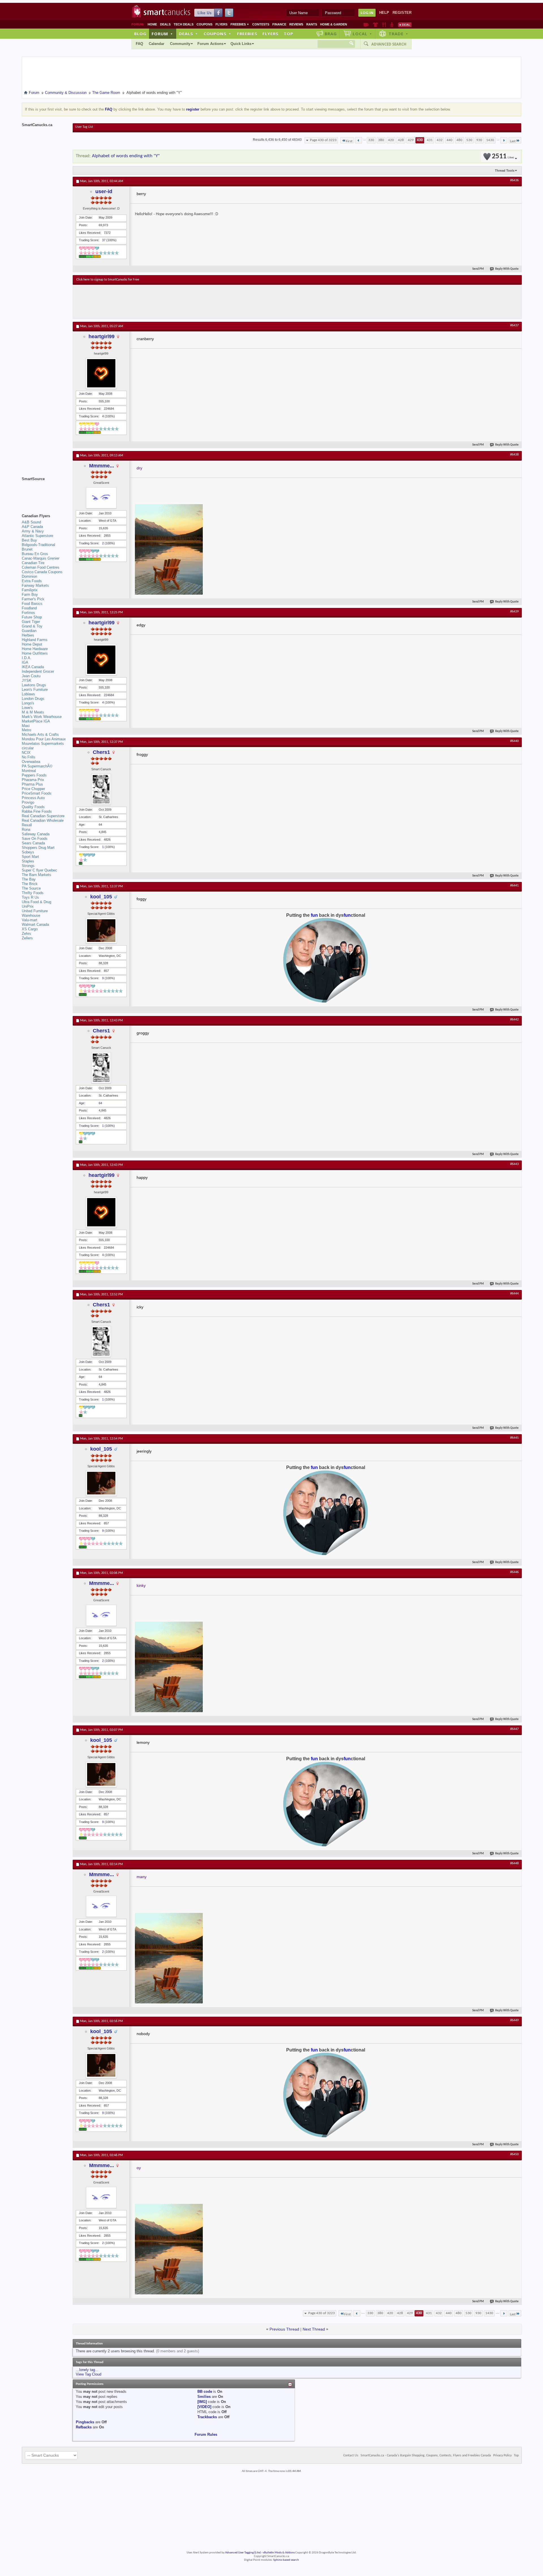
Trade (398, 34)
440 (450, 140)
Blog (140, 34)
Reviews (296, 24)
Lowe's (27, 708)
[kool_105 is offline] (101, 931)
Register (402, 13)
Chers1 (101, 752)
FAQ (139, 44)
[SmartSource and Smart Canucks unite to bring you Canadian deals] (44, 491)
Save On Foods (35, 839)
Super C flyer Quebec (39, 870)
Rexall (27, 825)
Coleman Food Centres (41, 567)
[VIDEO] (204, 2407)
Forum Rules (206, 2434)
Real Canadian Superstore (43, 816)
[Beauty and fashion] (375, 25)
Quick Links (241, 44)
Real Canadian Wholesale (43, 820)
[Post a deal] (405, 25)
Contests (261, 24)
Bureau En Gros (35, 554)
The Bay (29, 879)
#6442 (514, 1020)
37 (104, 240)
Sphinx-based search (286, 2560)
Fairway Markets (35, 585)
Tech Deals (184, 24)
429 (411, 140)
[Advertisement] (180, 302)
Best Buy (29, 540)
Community (180, 44)
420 (391, 140)
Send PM (478, 269)
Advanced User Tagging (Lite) (243, 2553)
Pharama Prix (33, 780)
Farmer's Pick (33, 599)
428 (401, 140)
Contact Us (351, 2456)
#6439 (514, 612)
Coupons (204, 24)
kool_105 (101, 897)
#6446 (514, 1572)
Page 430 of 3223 (323, 140)
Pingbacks (85, 2422)
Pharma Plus (32, 784)
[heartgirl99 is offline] (101, 373)
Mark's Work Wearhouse (42, 717)
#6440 (514, 741)
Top (288, 34)
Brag (331, 34)
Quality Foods (33, 807)
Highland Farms (35, 640)
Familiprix (30, 590)
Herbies (28, 635)
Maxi (26, 726)
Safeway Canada (36, 834)
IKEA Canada (33, 667)
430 (420, 140)
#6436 (514, 180)
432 (440, 140)
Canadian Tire (33, 563)
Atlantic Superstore (37, 536)
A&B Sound (31, 522)
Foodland (29, 608)
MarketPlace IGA (36, 721)
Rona (26, 829)
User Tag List (84, 127)
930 (479, 140)
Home (152, 24)
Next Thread (314, 2329)
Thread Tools (505, 171)
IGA (25, 662)
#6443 (514, 1164)
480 (459, 140)
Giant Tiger (31, 622)
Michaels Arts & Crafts (40, 734)
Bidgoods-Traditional (38, 545)
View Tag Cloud (89, 2374)
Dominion (29, 576)
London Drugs (33, 699)
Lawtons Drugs (34, 685)
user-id (104, 191)
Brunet (27, 549)
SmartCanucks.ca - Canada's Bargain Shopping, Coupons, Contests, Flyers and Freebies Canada (426, 2456)
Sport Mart (30, 857)
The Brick (30, 884)
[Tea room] (366, 25)
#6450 (514, 2154)
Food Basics (32, 604)
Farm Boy (30, 595)
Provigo (28, 802)
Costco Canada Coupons (42, 572)
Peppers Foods (34, 775)
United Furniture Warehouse (35, 913)
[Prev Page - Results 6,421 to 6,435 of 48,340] (358, 140)
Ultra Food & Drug (36, 902)
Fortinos (28, 613)
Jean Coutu (31, 676)
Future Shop (32, 617)
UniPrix (28, 906)
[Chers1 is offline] (101, 789)
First (349, 141)
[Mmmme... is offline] (101, 498)
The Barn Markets (36, 875)
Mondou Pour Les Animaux (44, 739)
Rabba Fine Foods (37, 811)
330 (371, 140)
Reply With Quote (507, 269)
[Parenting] (392, 25)
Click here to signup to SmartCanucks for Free (108, 280)
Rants (312, 24)
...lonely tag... (87, 2370)
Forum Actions (210, 44)
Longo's (28, 703)
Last (513, 141)
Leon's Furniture (35, 690)
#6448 (514, 1863)
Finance (279, 24)
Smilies (204, 2397)
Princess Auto (33, 798)
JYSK (27, 680)
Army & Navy (33, 531)
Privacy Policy (502, 2456)
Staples (28, 861)
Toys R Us (30, 897)
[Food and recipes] (384, 25)
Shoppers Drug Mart (38, 848)
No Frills (29, 757)
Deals (165, 24)
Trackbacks (207, 2417)
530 (469, 140)
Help (384, 13)
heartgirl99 (102, 336)
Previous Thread (284, 2329)
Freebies (240, 24)
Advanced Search (389, 44)
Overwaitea (31, 762)
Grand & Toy (32, 626)
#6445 (514, 1438)
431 (430, 140)
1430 (490, 140)
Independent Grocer (38, 671)
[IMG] (202, 2402)
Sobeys (28, 852)
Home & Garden (334, 24)
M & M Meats (33, 712)
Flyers (221, 24)
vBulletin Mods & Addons (279, 2553)
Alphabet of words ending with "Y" (126, 156)
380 (381, 140)
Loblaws (28, 694)
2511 (503, 157)
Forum (162, 34)
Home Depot (32, 644)
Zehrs (26, 934)
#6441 (514, 886)
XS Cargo (30, 929)
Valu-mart (30, 920)
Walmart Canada (35, 925)
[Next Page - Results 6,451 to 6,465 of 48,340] (504, 140)
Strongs (28, 866)
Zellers (27, 938)
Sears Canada (33, 843)
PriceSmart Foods (37, 793)
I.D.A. (27, 658)
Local (362, 34)
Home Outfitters (35, 653)
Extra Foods (32, 581)
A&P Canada (32, 527)
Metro (26, 730)
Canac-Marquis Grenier (41, 558)
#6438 (514, 455)
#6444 (514, 1294)
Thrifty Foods (33, 893)
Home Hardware (35, 649)
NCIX (26, 753)
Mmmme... (102, 466)
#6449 (514, 2020)
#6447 (514, 1729)
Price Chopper (33, 789)
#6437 (514, 325)
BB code (205, 2391)
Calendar (157, 44)
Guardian (29, 631)
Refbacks (84, 2427)
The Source (31, 888)
